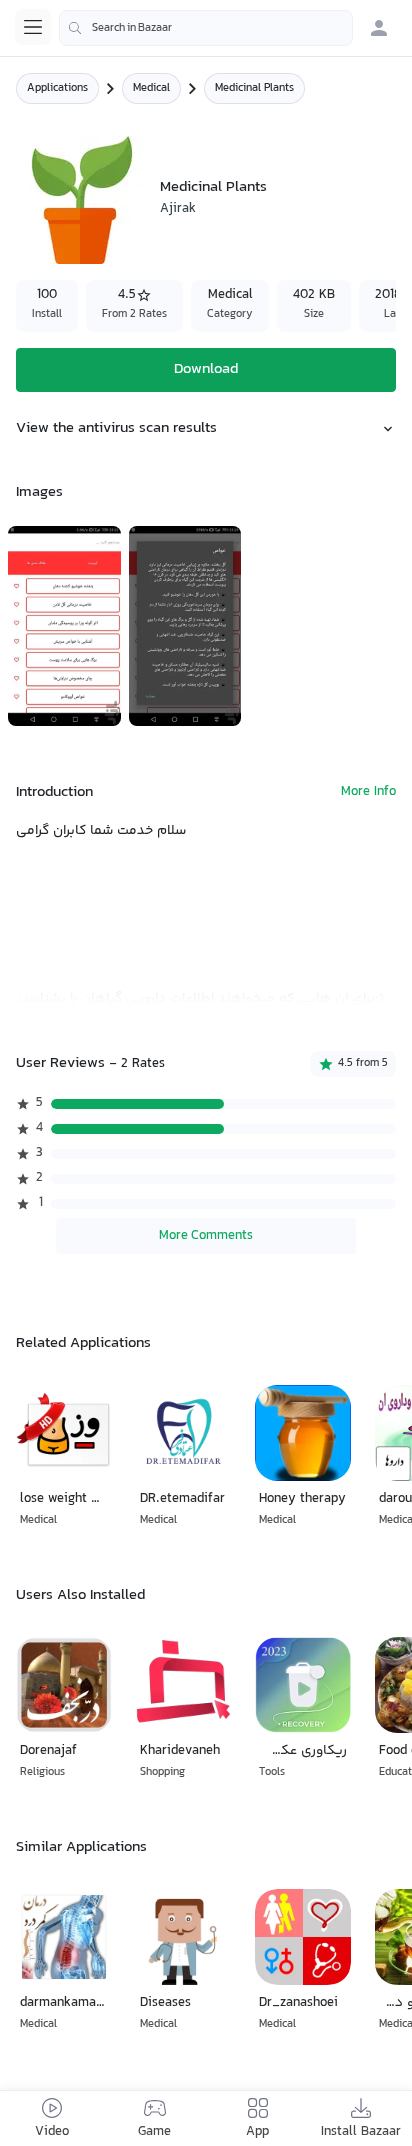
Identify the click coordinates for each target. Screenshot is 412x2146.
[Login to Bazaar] (379, 28)
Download (206, 369)
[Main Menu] (33, 27)
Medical (151, 88)
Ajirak (178, 209)
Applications (57, 88)
